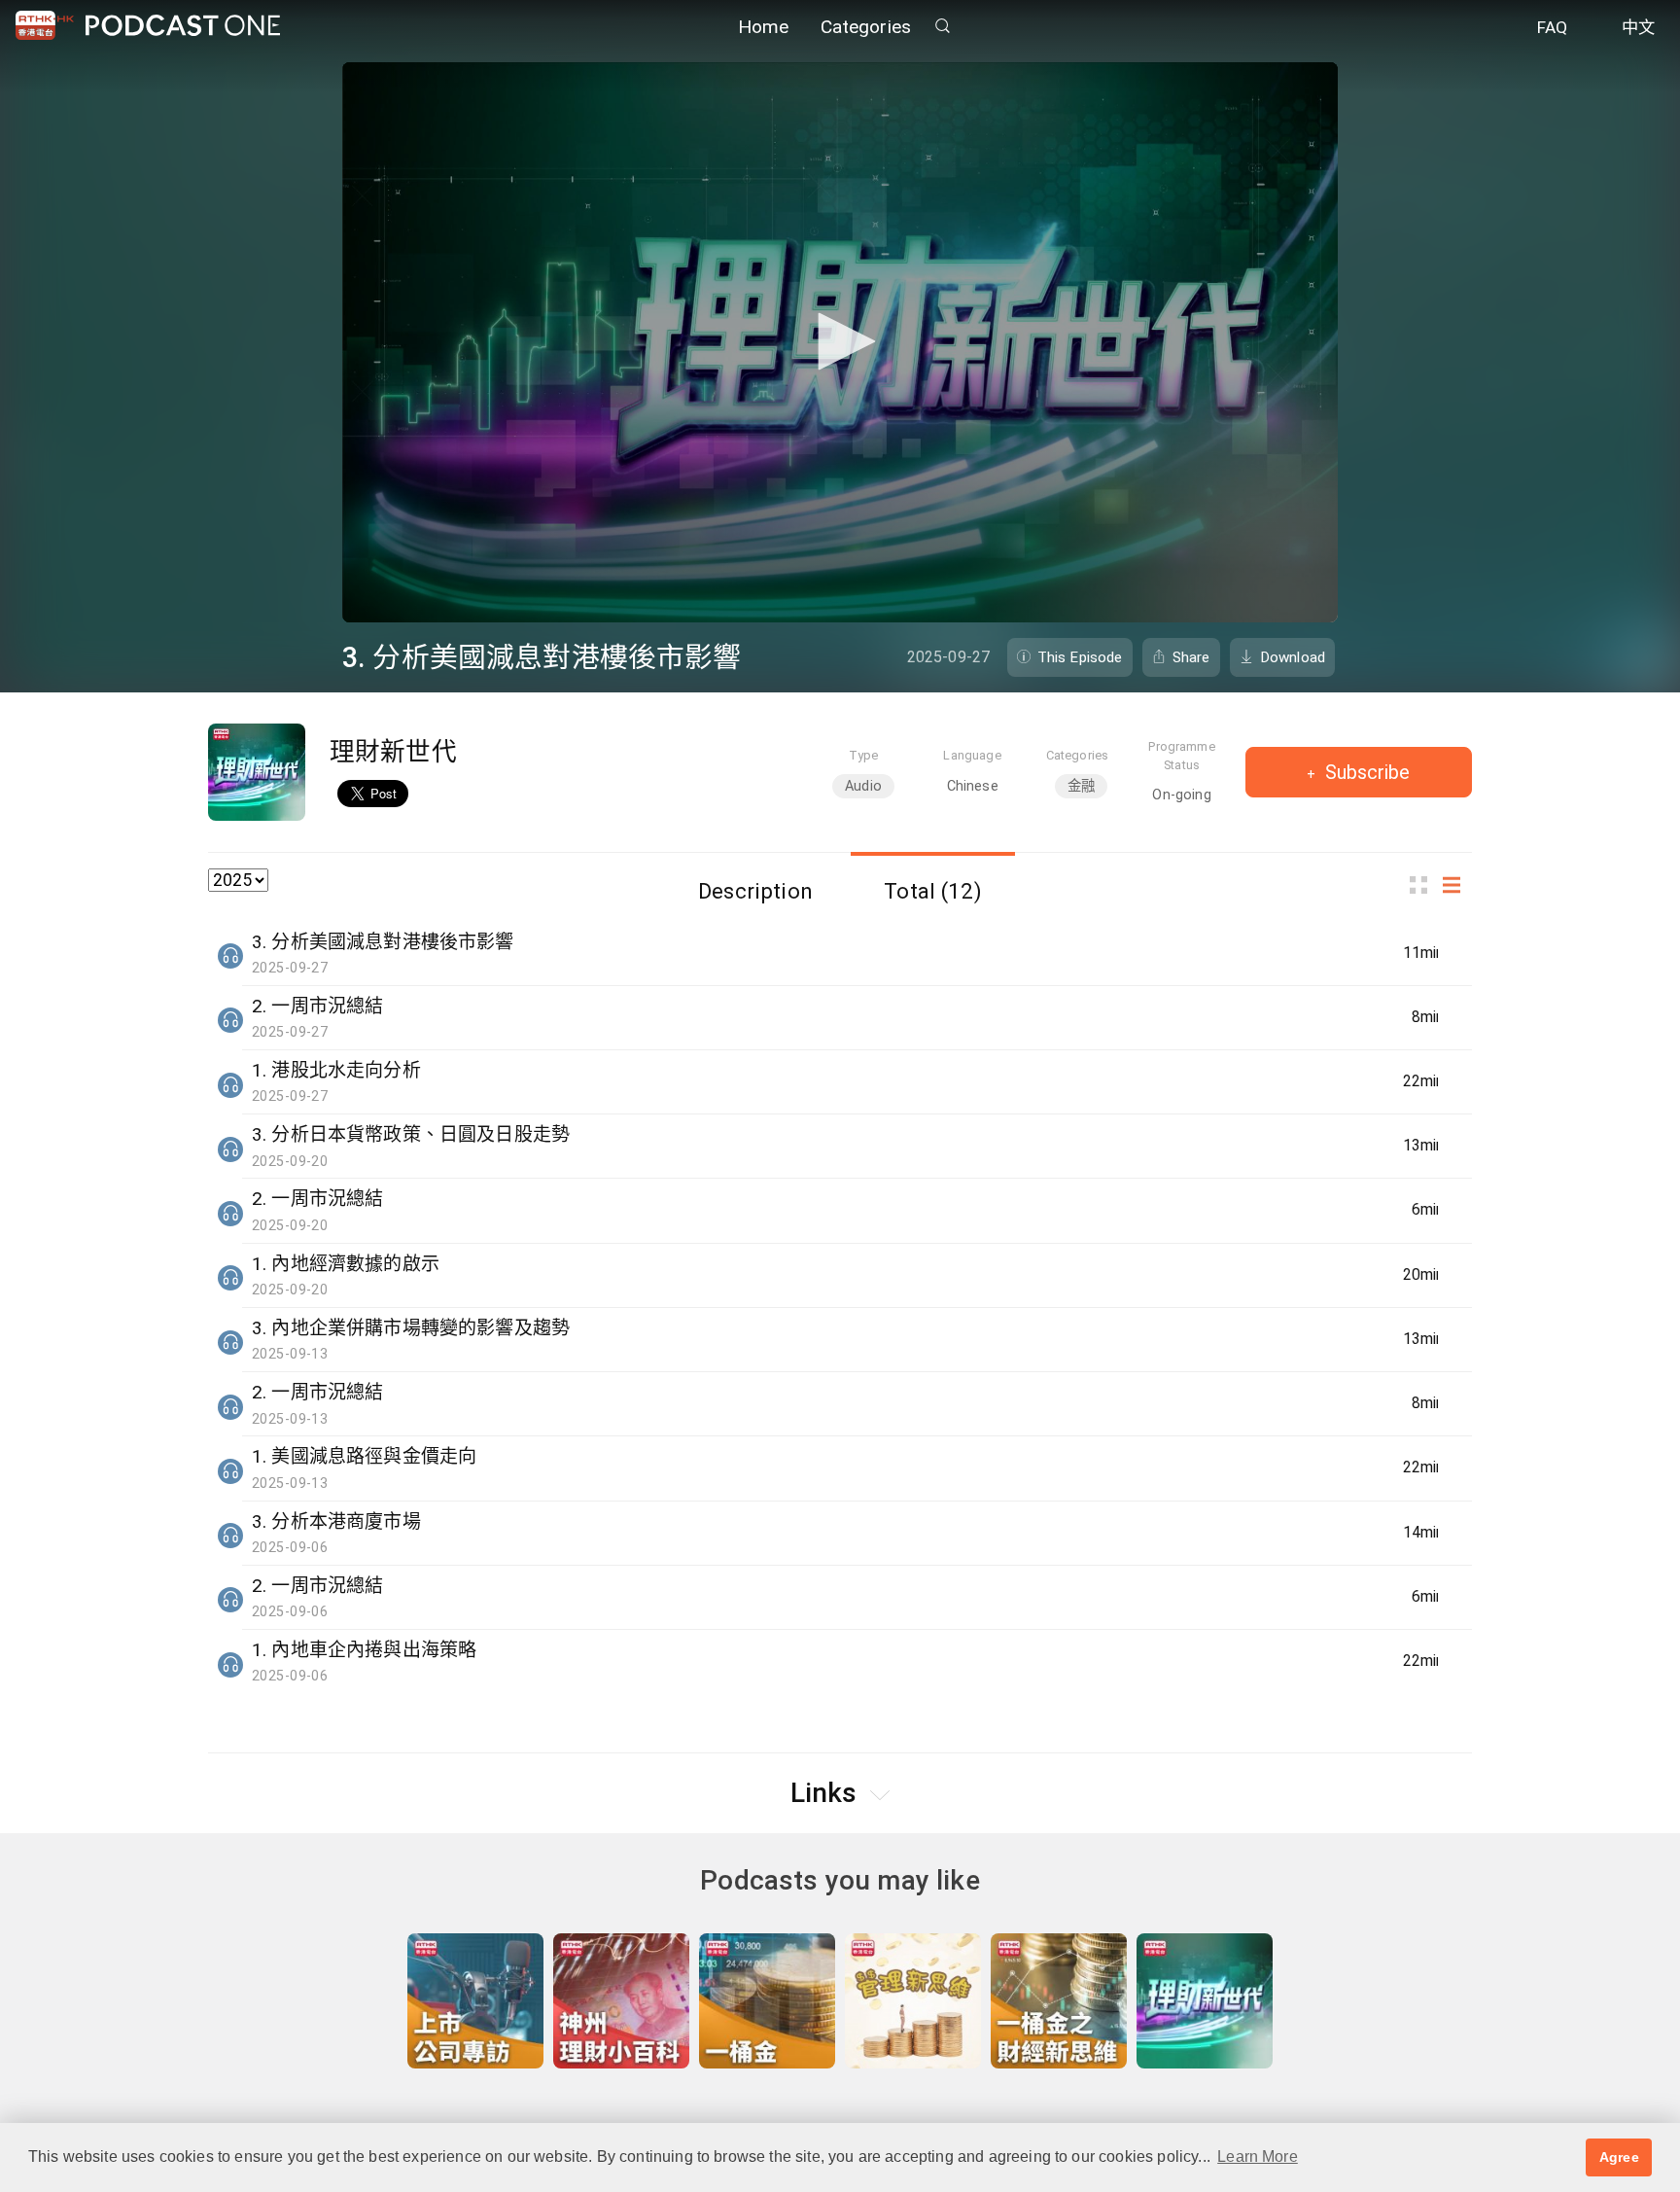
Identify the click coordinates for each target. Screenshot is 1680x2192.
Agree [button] (1619, 2157)
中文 (1638, 27)
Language (972, 755)
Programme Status (1181, 756)
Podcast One (183, 26)
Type (864, 755)
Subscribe (1365, 772)
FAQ (1552, 27)
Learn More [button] (1258, 2157)
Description (755, 891)
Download (1293, 657)
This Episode (1080, 657)
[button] (840, 341)
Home (764, 27)
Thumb (1424, 885)
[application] (840, 342)
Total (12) (933, 891)
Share (1191, 657)
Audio (863, 786)
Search (942, 26)
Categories (866, 27)
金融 (1081, 786)
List (1457, 885)
